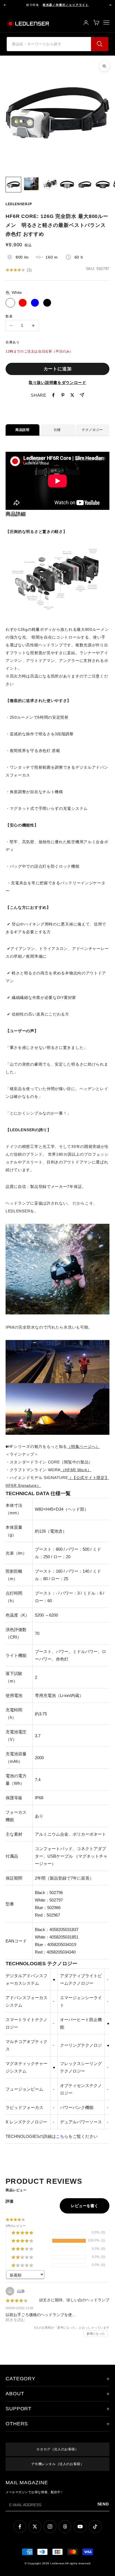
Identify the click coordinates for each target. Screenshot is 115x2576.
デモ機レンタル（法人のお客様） (58, 2464)
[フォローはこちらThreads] (65, 2527)
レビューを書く (85, 2206)
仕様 (57, 430)
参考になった (96, 2334)
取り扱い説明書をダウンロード (57, 383)
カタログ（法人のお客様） (57, 2449)
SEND (103, 2504)
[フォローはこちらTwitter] (35, 2527)
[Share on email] (82, 395)
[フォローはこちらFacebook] (20, 2527)
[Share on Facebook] (53, 395)
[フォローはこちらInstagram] (50, 2527)
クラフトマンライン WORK (51, 1470)
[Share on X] (72, 395)
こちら (62, 2136)
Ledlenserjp (19, 204)
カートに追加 (58, 369)
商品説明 (22, 430)
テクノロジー (92, 430)
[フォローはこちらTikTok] (95, 2527)
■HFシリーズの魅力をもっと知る (53, 1446)
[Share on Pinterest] (63, 395)
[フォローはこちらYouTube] (80, 2527)
